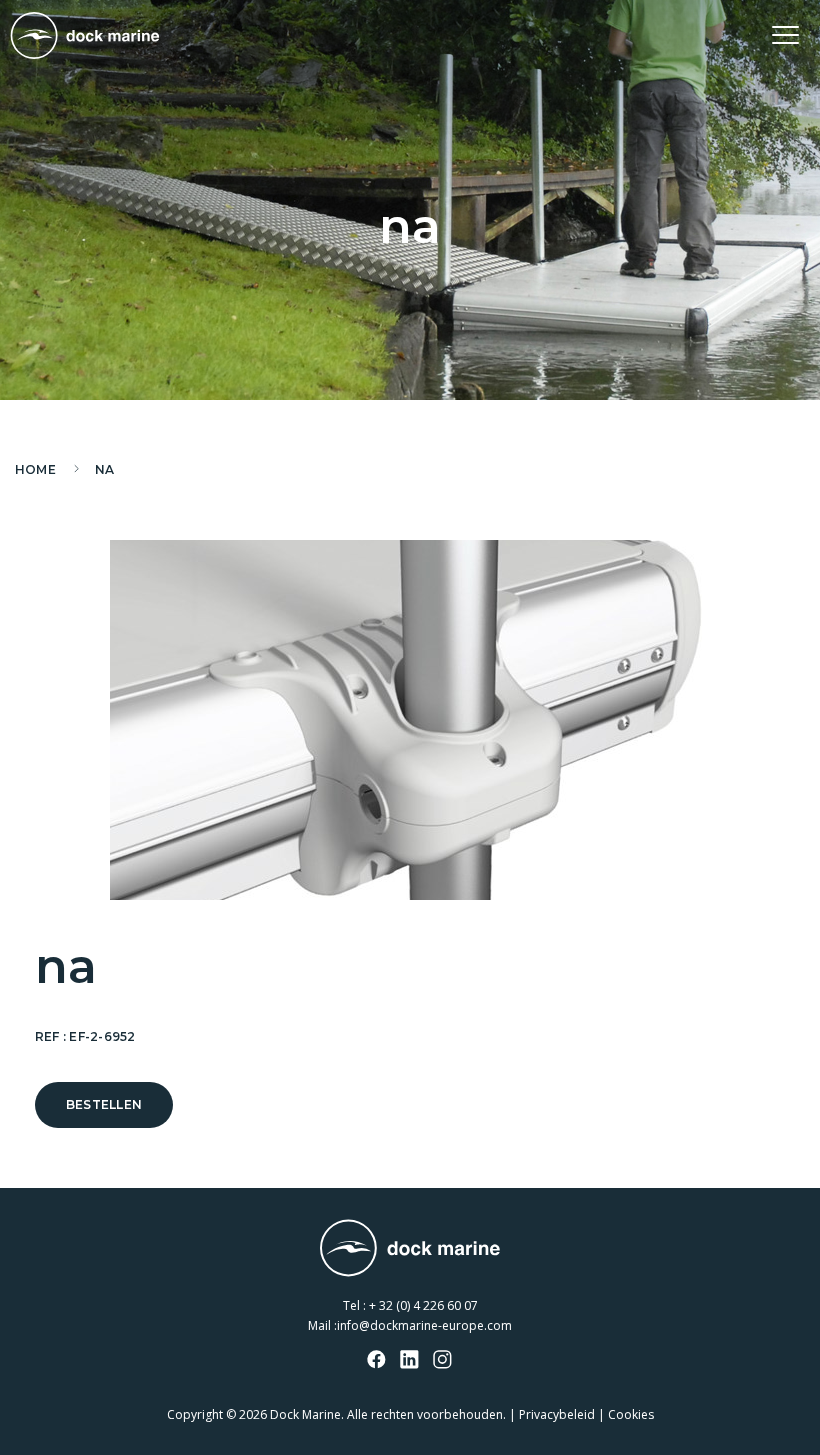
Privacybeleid (557, 1414)
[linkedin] (410, 1361)
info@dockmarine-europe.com (424, 1325)
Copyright (195, 1414)
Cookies (631, 1414)
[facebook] (377, 1361)
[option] (410, 720)
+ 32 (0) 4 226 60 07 (423, 1305)
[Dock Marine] (85, 35)
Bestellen (104, 1104)
